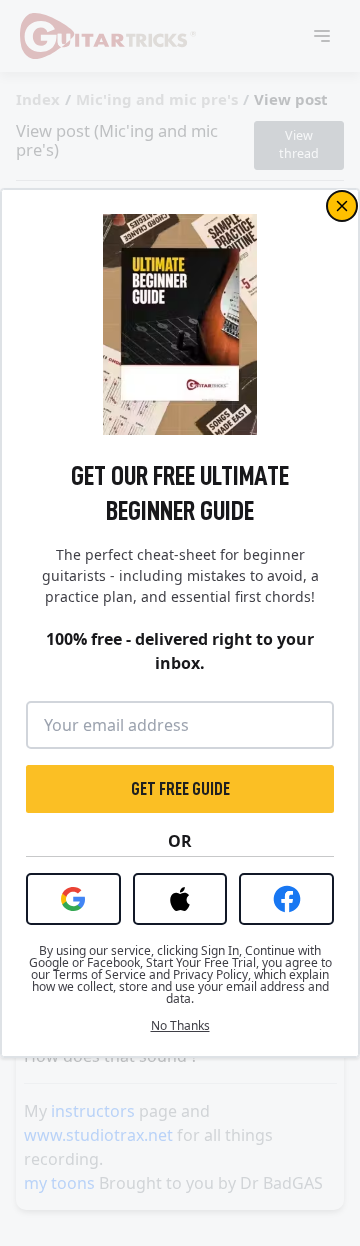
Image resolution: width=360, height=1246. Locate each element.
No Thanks (180, 1026)
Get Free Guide (180, 789)
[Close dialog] (342, 206)
